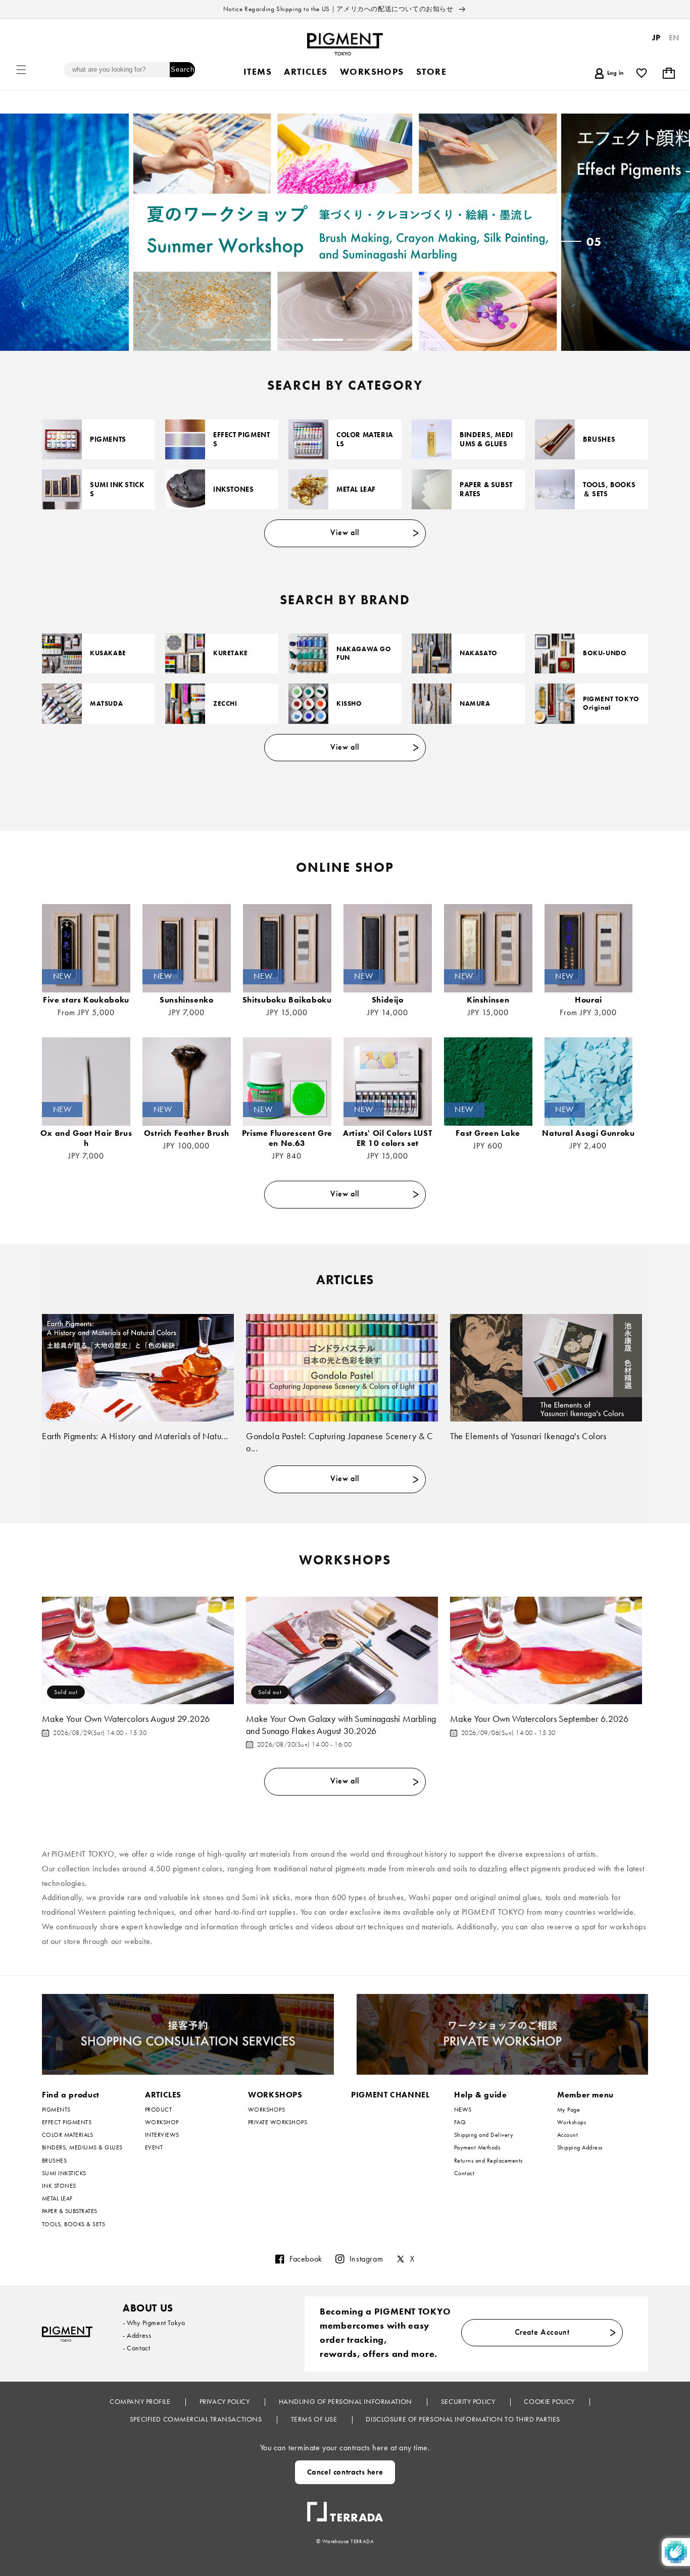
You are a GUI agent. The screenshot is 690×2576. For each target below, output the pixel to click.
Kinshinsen (488, 1000)
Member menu (585, 2095)
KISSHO (349, 704)
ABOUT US (148, 2308)
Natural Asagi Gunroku (588, 1133)
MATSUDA (106, 704)
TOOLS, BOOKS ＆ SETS (609, 489)
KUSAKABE (108, 653)
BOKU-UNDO (605, 653)
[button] (21, 70)
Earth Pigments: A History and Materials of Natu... (135, 1436)
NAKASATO (479, 653)
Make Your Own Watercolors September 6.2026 (539, 1719)
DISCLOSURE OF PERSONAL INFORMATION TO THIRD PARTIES (463, 2419)
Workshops (572, 2122)
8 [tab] (465, 340)
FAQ (460, 2122)
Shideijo (388, 1000)
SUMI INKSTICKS (64, 2173)
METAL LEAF (356, 489)
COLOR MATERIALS (365, 439)
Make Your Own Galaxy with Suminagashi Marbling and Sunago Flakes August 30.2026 (341, 1724)
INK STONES (59, 2186)
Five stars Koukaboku (86, 1000)
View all (345, 532)
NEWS (463, 2110)
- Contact (136, 2348)
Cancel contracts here (345, 2472)
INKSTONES (233, 489)
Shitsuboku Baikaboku (287, 1000)
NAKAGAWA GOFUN (364, 653)
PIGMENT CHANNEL (390, 2095)
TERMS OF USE (315, 2419)
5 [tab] (362, 340)
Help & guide (481, 2095)
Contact (464, 2173)
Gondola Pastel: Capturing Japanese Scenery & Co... (340, 1442)
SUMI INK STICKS (117, 489)
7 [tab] (431, 340)
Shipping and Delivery (484, 2135)
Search (183, 69)
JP (656, 38)
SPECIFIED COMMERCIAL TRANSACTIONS (197, 2419)
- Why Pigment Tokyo (154, 2323)
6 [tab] (397, 340)
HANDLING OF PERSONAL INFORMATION (346, 2401)
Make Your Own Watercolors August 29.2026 (126, 1719)
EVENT (154, 2147)
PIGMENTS (108, 439)
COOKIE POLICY (550, 2401)
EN (674, 38)
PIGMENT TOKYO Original (611, 703)
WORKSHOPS (275, 2095)
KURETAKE (231, 653)
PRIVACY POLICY (226, 2401)
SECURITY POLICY (469, 2401)
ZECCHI (225, 704)
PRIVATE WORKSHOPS (278, 2122)
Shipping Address (580, 2147)
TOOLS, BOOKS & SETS (73, 2224)
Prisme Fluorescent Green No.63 (287, 1138)
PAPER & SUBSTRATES (486, 489)
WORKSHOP (162, 2122)
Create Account (542, 2332)
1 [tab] (225, 340)
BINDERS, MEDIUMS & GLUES (486, 439)
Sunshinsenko (187, 1000)
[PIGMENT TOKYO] (67, 2334)
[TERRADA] (345, 2508)
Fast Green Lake (488, 1133)
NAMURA (475, 704)
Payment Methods (477, 2147)
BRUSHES (599, 439)
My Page (569, 2110)
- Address (137, 2335)
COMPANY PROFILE (141, 2401)
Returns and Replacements (488, 2161)
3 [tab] (293, 340)
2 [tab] (259, 340)
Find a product (71, 2095)
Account (568, 2135)
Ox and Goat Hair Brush (86, 1138)
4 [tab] (328, 340)
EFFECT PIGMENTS (241, 439)
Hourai (588, 1000)
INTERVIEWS (162, 2135)
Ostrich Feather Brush (187, 1133)
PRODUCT (158, 2110)
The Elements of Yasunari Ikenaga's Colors (528, 1436)
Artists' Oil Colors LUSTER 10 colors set (387, 1138)
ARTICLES (163, 2095)
